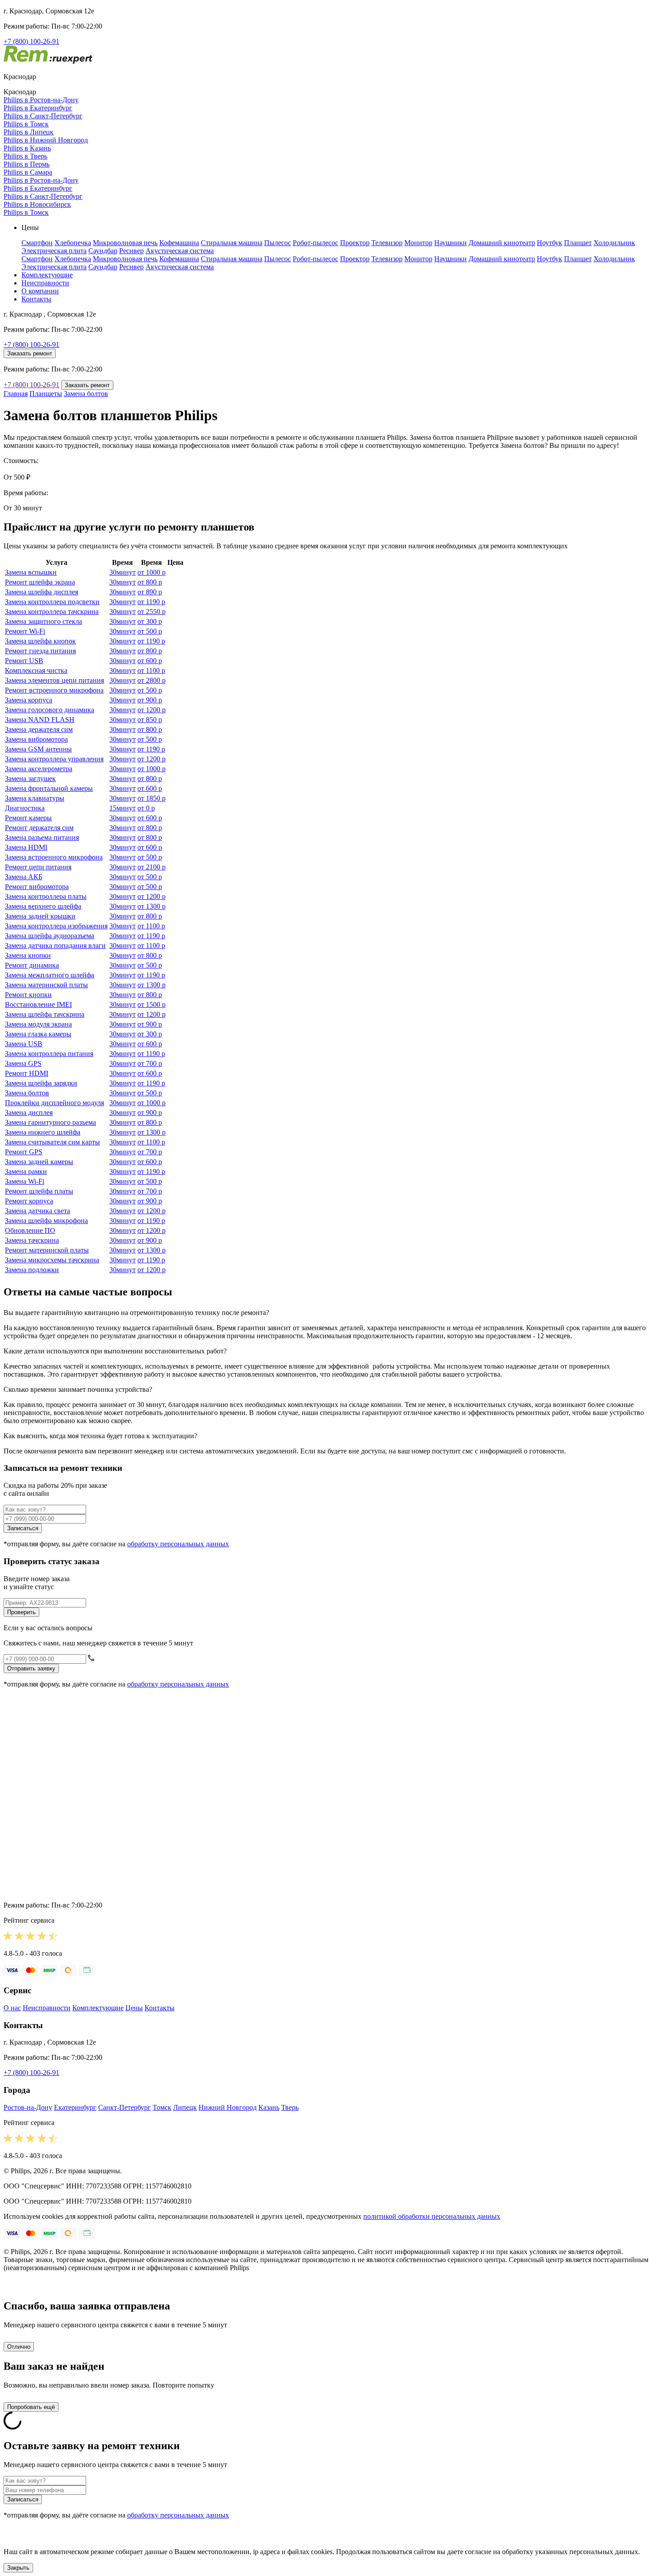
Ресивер (131, 251)
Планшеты (46, 394)
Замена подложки (32, 1270)
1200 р (152, 710)
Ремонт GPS (24, 1152)
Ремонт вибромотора (37, 887)
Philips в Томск (26, 124)
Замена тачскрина (32, 1240)
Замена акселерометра (39, 769)
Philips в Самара (28, 172)
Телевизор (387, 243)
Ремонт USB (24, 661)
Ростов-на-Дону (28, 2107)
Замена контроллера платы (46, 896)
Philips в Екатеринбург (38, 108)
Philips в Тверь (25, 156)
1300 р (152, 906)
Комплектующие (47, 275)
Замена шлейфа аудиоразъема (50, 936)
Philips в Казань (27, 148)
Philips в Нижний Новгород (46, 140)
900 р (150, 700)
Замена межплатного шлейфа (50, 975)
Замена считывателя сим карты (52, 1142)
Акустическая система (180, 251)
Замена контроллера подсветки (52, 602)
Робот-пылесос (316, 243)
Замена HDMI (26, 847)
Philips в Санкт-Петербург (43, 116)
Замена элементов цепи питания (54, 680)
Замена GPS (23, 1063)
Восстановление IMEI (38, 1004)
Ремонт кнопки (28, 995)
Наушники (450, 243)
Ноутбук (550, 243)
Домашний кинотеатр (502, 243)
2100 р (152, 867)
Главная (16, 394)
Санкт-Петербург (125, 2107)
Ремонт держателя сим (39, 828)
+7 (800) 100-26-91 (31, 41)
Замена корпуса (29, 700)
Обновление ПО (30, 1230)
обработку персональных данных (178, 1544)
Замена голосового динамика (50, 710)
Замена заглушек (30, 779)
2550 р (152, 612)
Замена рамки (26, 1171)
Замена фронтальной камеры (49, 788)
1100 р (151, 670)
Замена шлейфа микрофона (46, 1221)
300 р (150, 621)
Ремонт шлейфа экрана (40, 582)
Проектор (355, 243)
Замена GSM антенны (38, 749)
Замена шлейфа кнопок (40, 641)
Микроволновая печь (125, 243)
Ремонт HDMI (27, 1073)
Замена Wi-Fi (25, 1181)
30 (122, 572)
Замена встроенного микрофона (54, 857)
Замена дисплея (29, 1113)
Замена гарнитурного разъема (50, 1122)
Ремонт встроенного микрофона (54, 690)
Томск (162, 2107)
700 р (150, 1063)
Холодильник (614, 243)
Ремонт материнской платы (47, 1250)
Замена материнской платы (46, 985)
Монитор (418, 243)
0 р (146, 808)
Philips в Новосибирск (37, 204)
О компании (40, 291)
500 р (150, 631)
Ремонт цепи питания (38, 867)
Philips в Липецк (29, 132)
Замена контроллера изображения (56, 926)
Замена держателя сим (39, 729)
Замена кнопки (28, 955)
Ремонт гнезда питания (40, 651)
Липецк (185, 2107)
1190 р (151, 602)
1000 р (152, 572)
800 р (150, 582)
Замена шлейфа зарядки (41, 1083)
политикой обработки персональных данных (432, 2216)
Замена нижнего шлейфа (43, 1132)
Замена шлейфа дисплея (42, 592)
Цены (134, 2008)
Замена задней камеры (39, 1162)
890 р (150, 592)
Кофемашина (179, 243)
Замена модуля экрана (38, 1024)
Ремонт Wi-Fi (25, 631)
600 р (150, 661)
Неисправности (45, 283)
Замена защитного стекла (44, 621)
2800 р (152, 680)
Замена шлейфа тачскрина (45, 1014)
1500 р (152, 1004)
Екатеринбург (75, 2107)
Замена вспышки (31, 572)
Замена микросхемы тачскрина (52, 1260)
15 (122, 808)
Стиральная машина (232, 243)
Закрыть (18, 2568)
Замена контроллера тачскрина (52, 612)
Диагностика (25, 808)
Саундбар (103, 251)
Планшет (578, 243)
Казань (269, 2107)
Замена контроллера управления (54, 759)
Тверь (290, 2107)
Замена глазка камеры (38, 1034)
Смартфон (37, 243)
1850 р (152, 798)
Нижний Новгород (228, 2107)
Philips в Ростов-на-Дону (41, 100)
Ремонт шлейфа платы (39, 1191)
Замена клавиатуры (35, 798)
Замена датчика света (37, 1211)
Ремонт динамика (32, 965)
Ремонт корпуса (29, 1201)
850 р (150, 720)
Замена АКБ (24, 877)
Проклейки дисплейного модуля (54, 1103)
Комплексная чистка (36, 670)
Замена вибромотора (36, 739)
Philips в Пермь (27, 164)
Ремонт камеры (28, 818)
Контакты (36, 299)
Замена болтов (86, 394)
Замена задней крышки (40, 916)
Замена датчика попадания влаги (55, 946)
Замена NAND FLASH (40, 720)
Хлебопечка (73, 243)
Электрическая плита (54, 251)
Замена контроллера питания (49, 1054)
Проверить (21, 1612)
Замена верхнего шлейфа (43, 906)
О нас (12, 2008)
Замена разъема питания (42, 837)
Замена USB (24, 1044)
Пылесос (278, 243)
